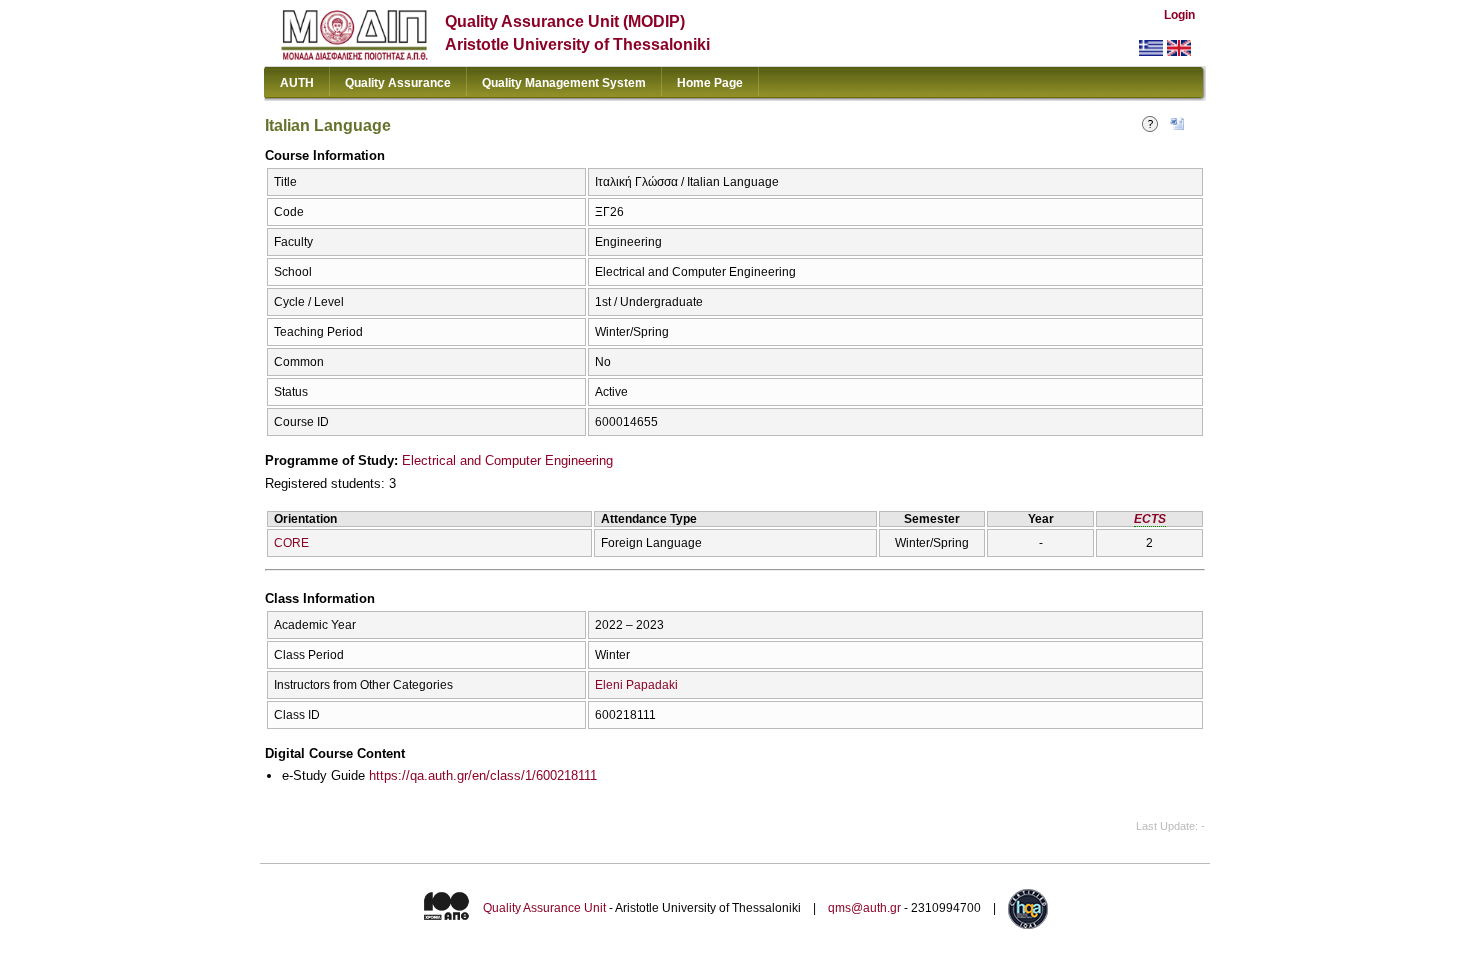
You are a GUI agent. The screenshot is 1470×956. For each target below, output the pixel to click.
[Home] (354, 55)
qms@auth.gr (864, 908)
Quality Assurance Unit (544, 908)
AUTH (297, 83)
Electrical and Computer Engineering (507, 460)
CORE (291, 543)
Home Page (710, 83)
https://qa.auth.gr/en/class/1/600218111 (483, 775)
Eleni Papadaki (636, 685)
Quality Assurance (398, 83)
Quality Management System (564, 83)
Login (1179, 15)
